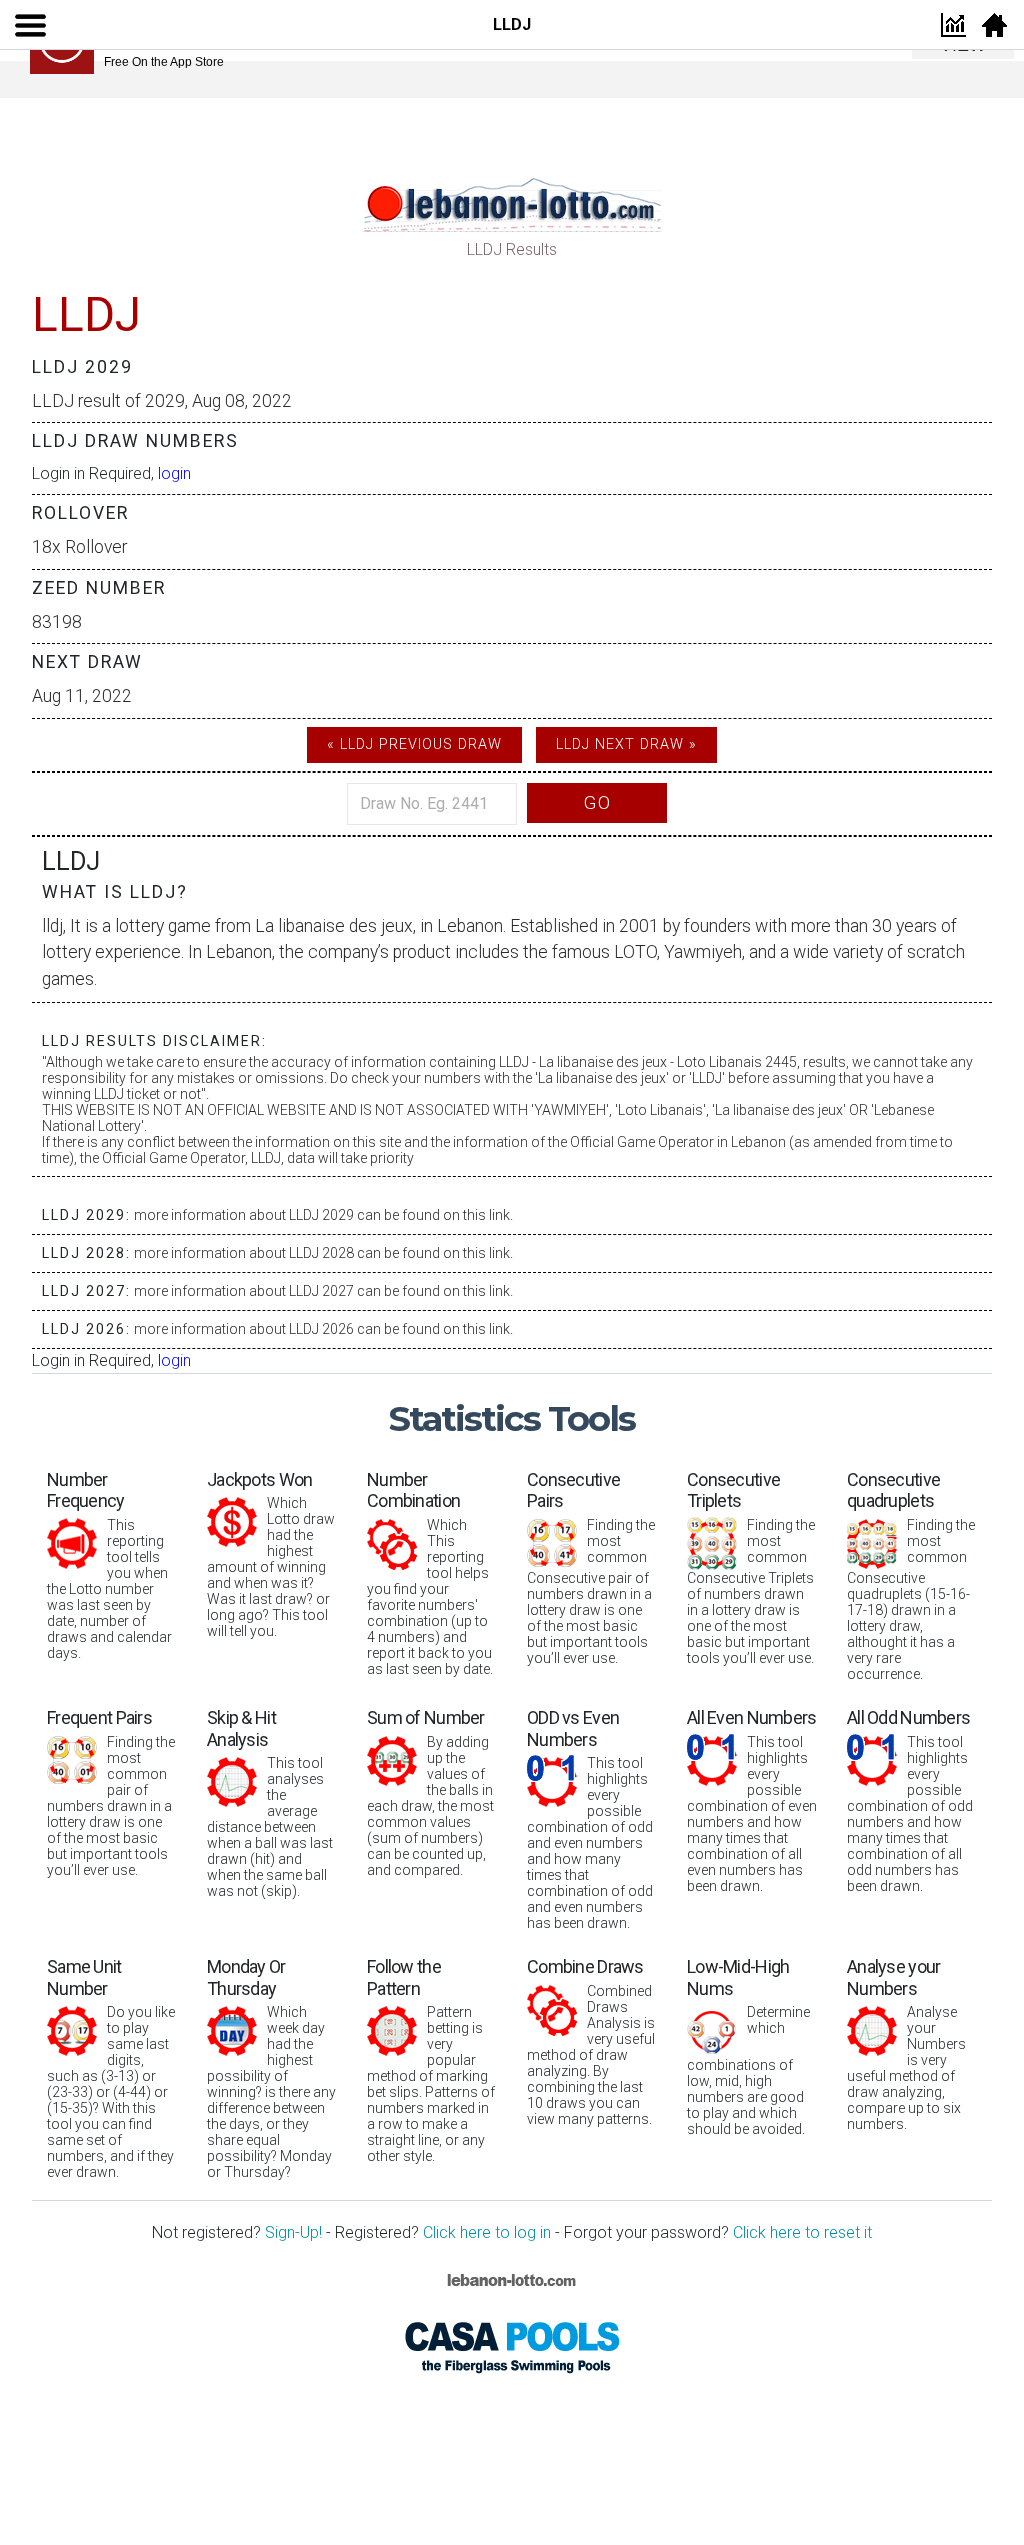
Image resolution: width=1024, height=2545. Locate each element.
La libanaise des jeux (334, 926)
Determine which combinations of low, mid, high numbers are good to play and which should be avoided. (748, 2046)
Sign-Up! (293, 2232)
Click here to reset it (802, 2232)
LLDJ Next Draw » (626, 744)
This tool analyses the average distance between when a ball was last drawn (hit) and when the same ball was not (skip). (270, 1803)
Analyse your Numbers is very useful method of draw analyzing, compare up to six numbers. (906, 2044)
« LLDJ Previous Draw (414, 744)
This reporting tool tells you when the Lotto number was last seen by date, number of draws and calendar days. (109, 1565)
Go (597, 802)
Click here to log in (487, 2232)
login (174, 473)
